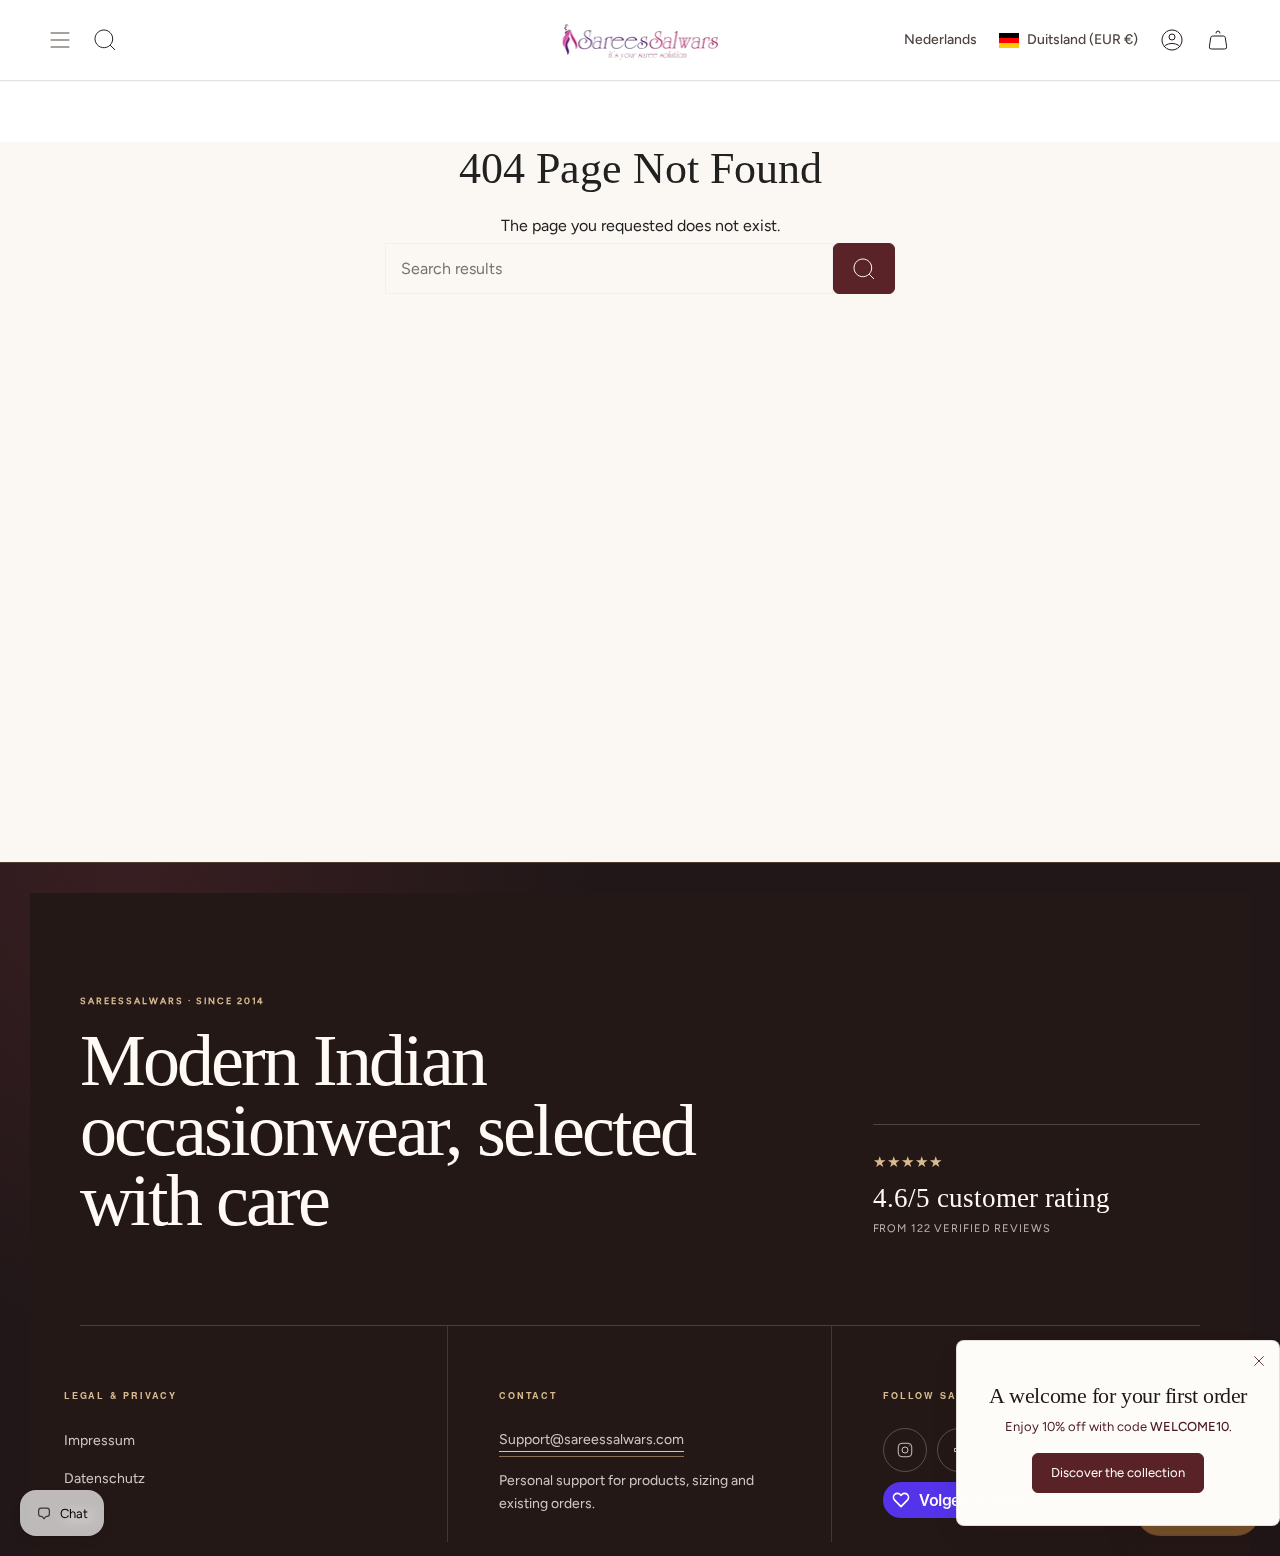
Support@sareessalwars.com (591, 1439)
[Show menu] (60, 40)
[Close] (1259, 1361)
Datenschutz (104, 1478)
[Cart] (1218, 40)
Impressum (99, 1440)
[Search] (864, 268)
